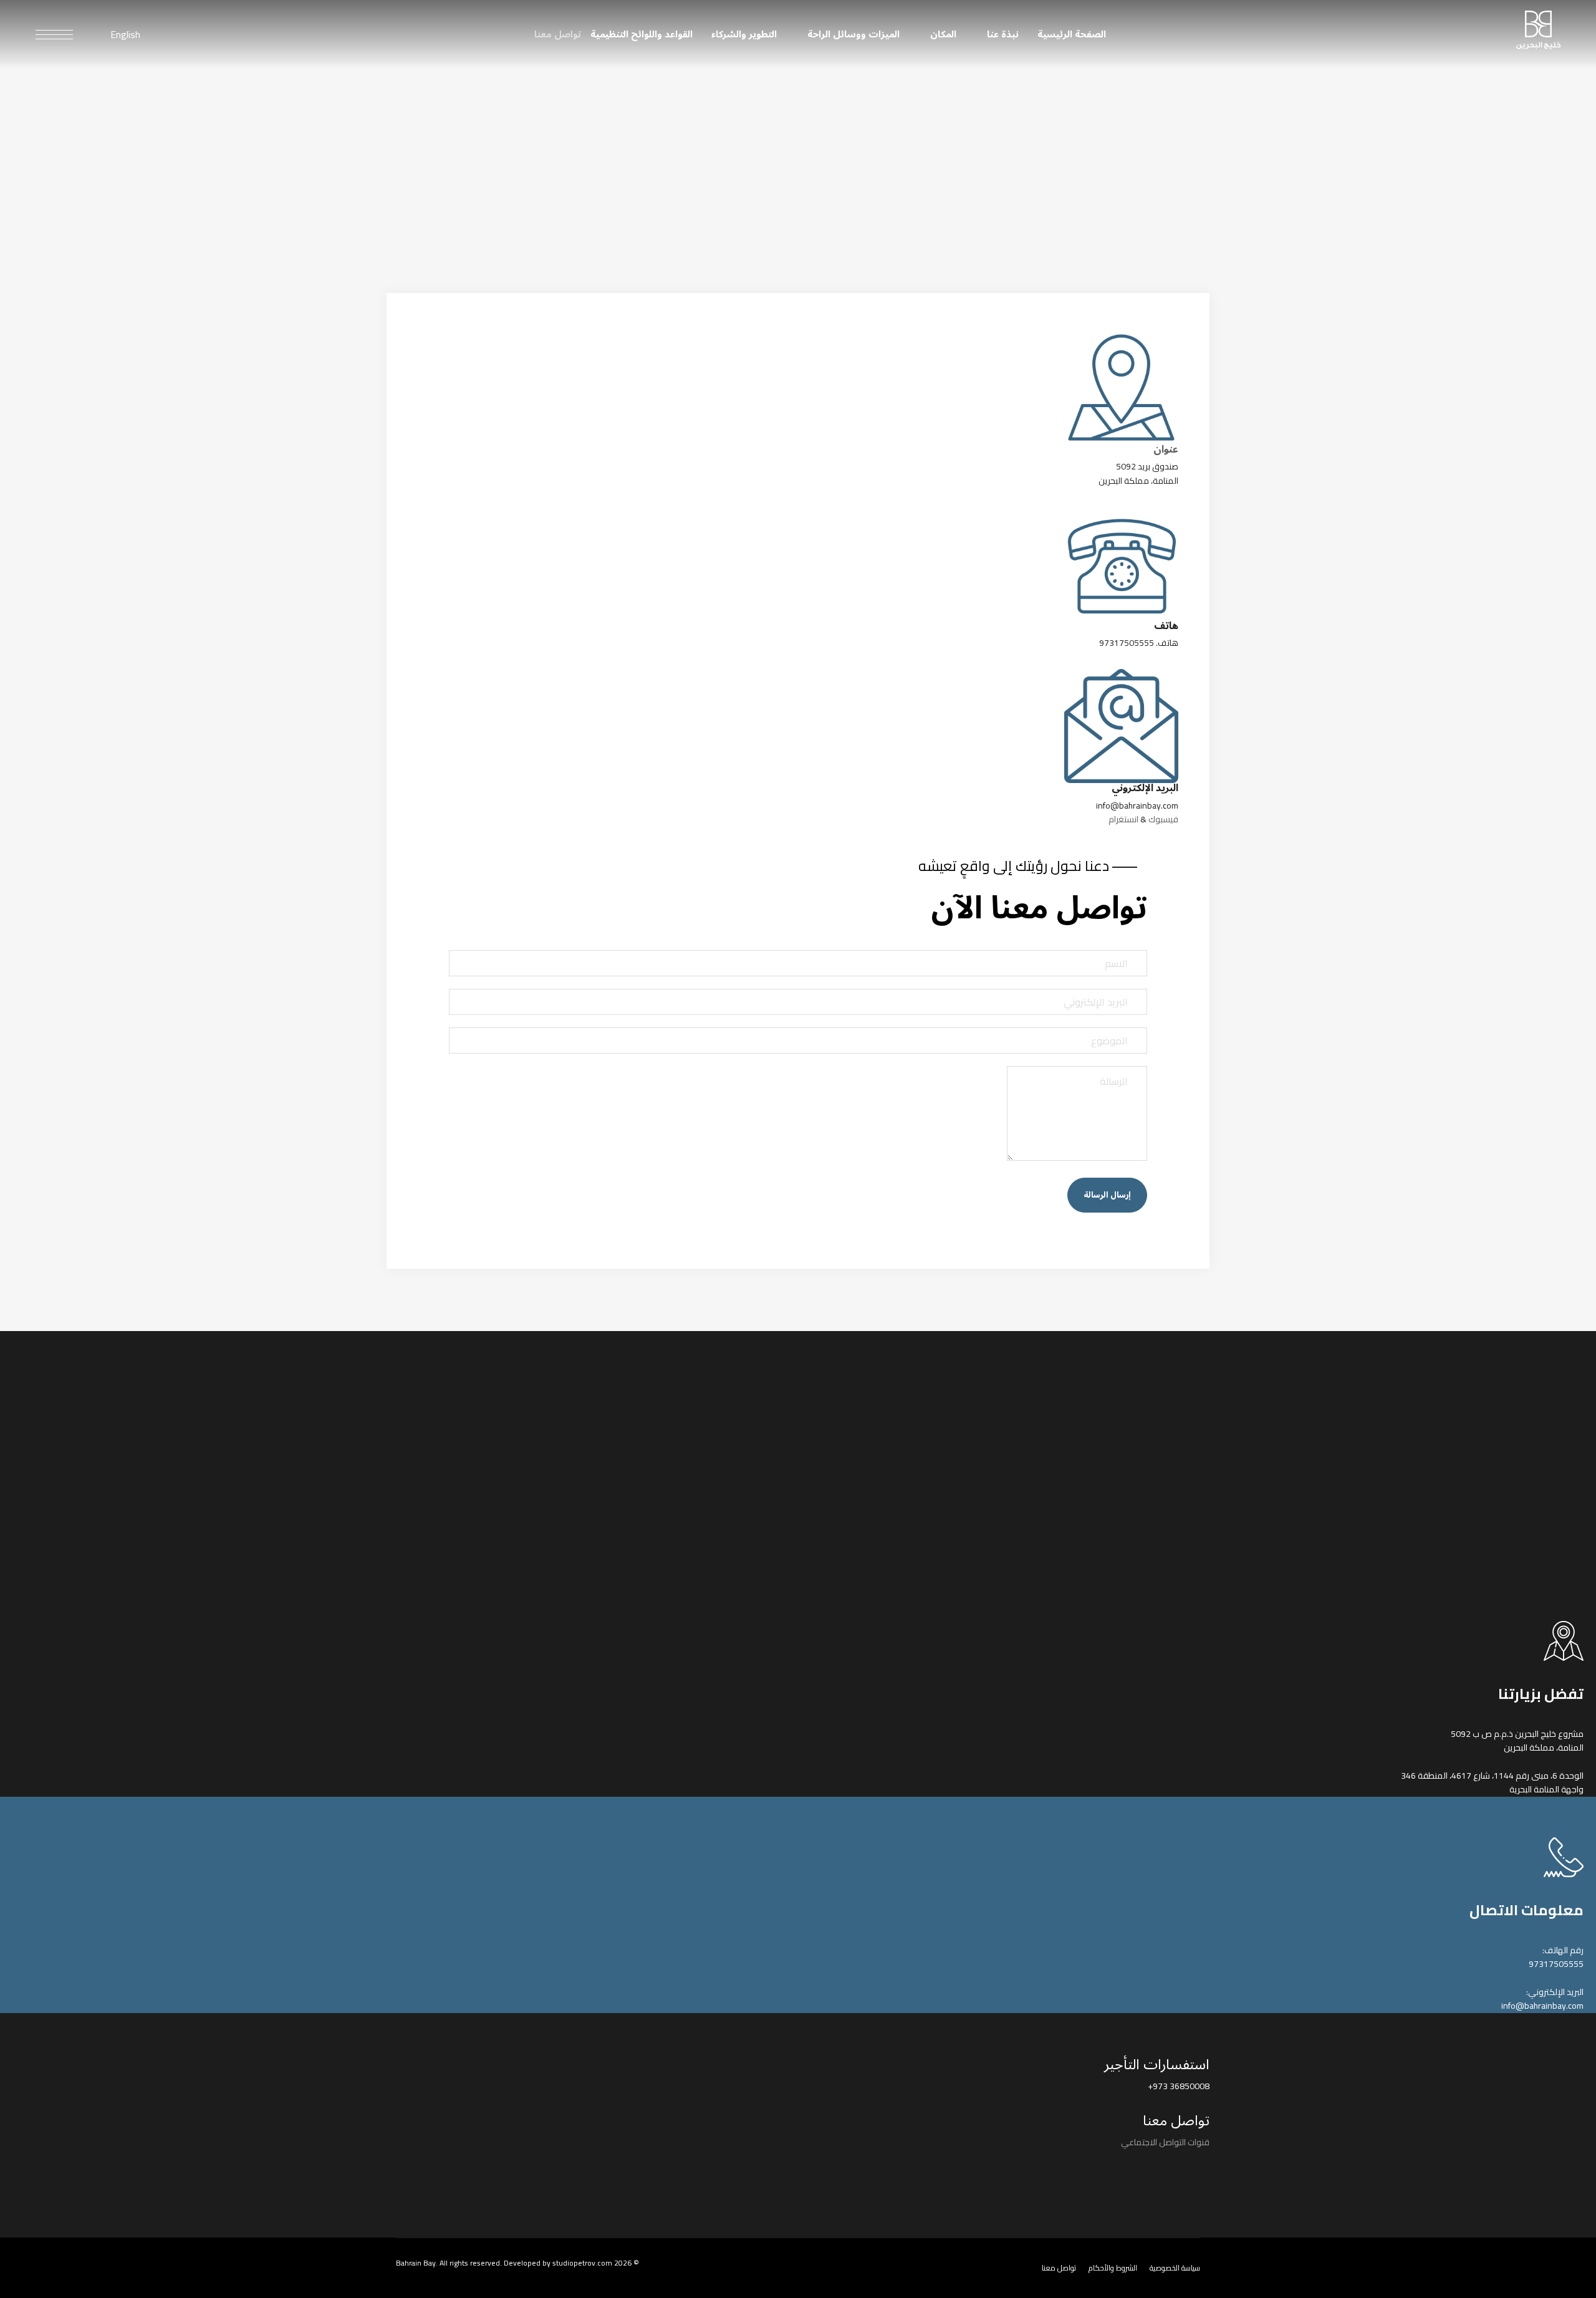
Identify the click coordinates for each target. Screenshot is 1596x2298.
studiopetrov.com (582, 2263)
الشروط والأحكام (1113, 2268)
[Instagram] (1204, 2171)
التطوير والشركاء (744, 34)
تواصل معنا (558, 34)
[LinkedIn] (1180, 2171)
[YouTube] (1156, 2180)
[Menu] (54, 34)
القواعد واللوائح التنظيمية (642, 34)
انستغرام (1123, 819)
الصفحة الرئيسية (1072, 34)
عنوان (1166, 450)
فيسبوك (1163, 819)
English (125, 34)
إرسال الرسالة (1107, 1195)
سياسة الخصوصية (1175, 2268)
